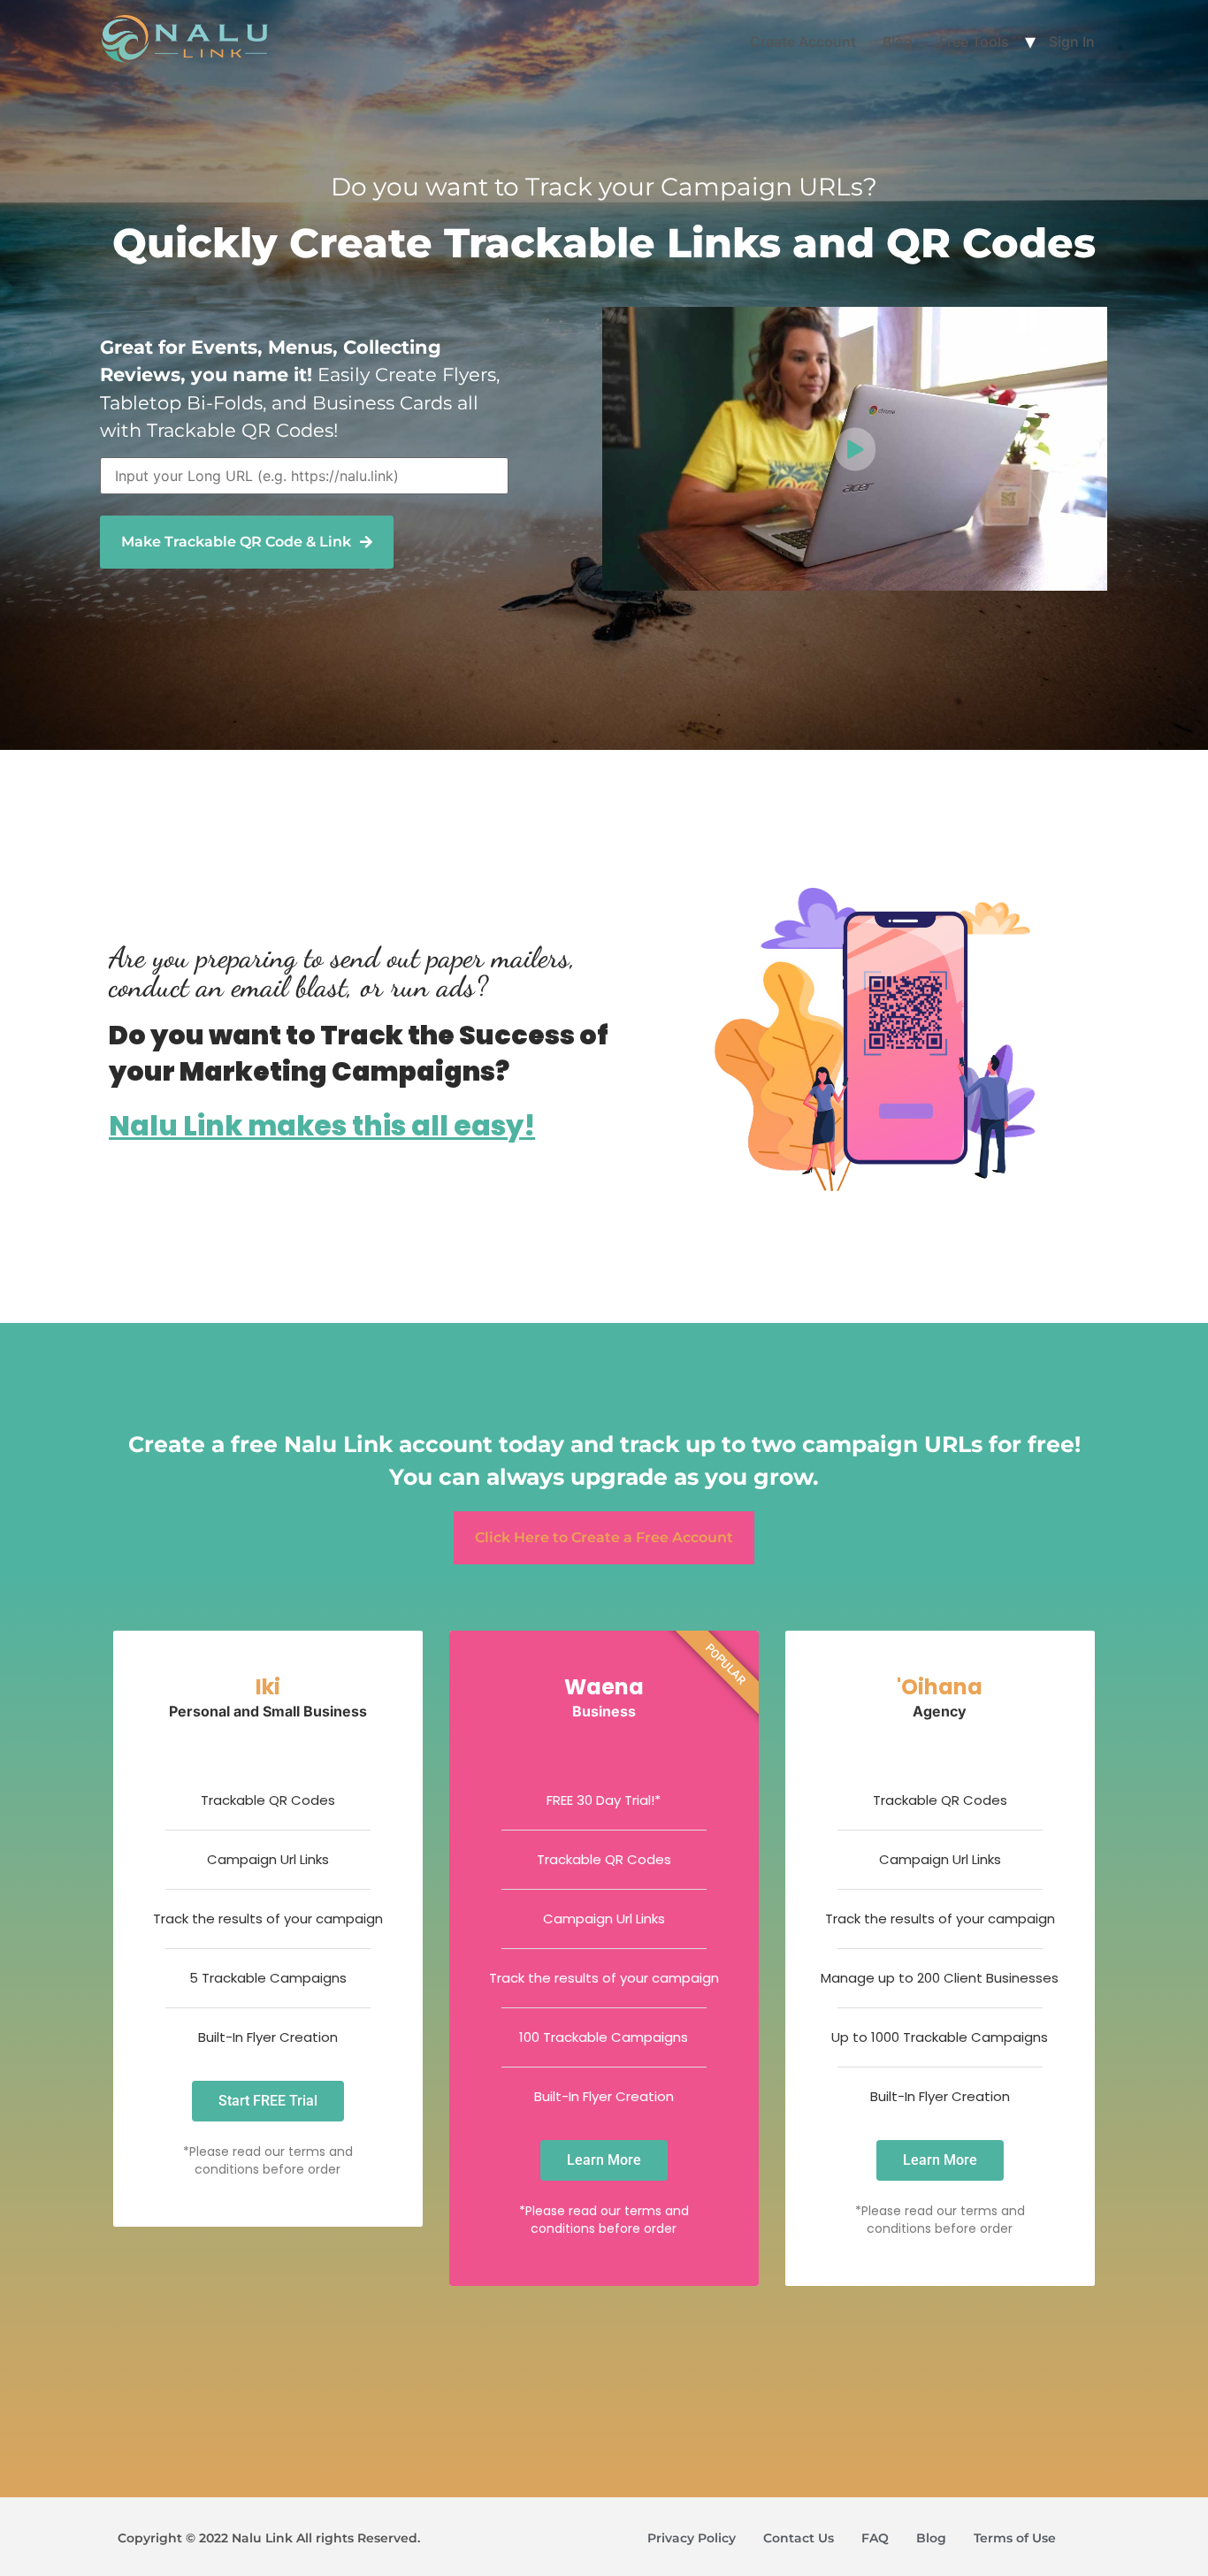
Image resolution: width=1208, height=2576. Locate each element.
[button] (247, 542)
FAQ (875, 2538)
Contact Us (799, 2538)
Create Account (803, 42)
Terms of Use (1015, 2538)
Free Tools (974, 42)
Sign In (1072, 42)
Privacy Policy (692, 2538)
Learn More (604, 2160)
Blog (898, 42)
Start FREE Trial (268, 2101)
